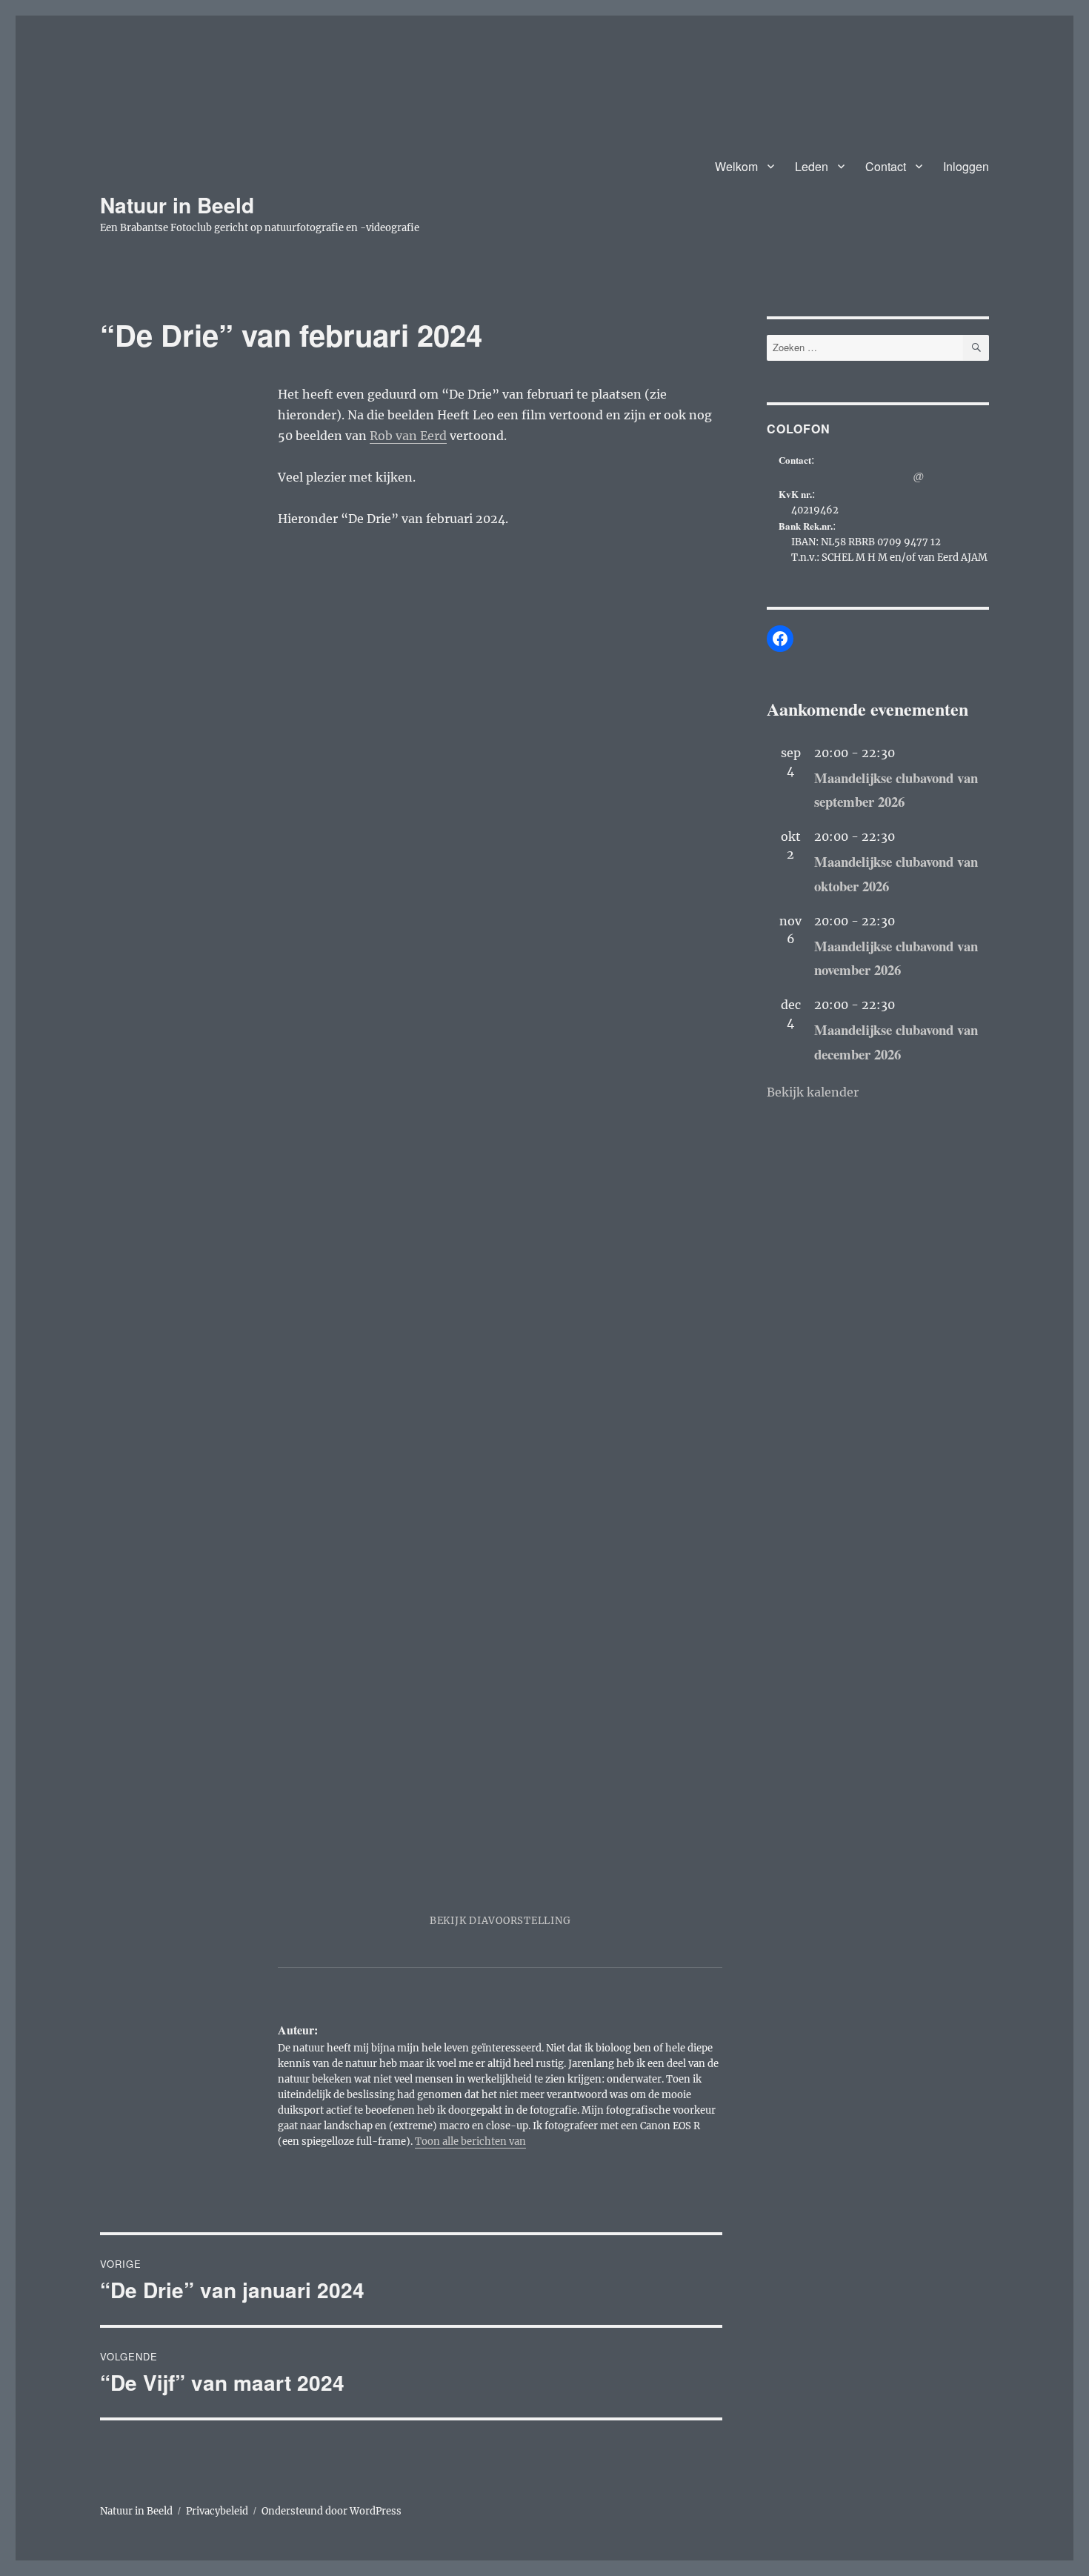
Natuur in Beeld (177, 205)
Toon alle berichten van (470, 2141)
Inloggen (966, 166)
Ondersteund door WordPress (332, 2511)
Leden (812, 166)
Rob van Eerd (408, 436)
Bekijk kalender (813, 1092)
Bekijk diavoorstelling (500, 1921)
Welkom (736, 166)
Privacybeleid (217, 2511)
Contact (886, 166)
